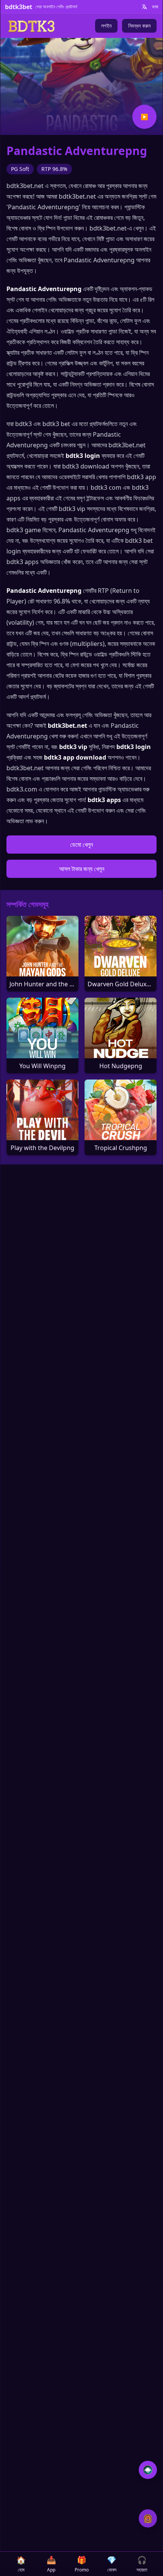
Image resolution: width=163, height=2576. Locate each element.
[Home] (31, 26)
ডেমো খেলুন (81, 845)
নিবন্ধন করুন (139, 26)
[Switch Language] (144, 7)
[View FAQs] (148, 2470)
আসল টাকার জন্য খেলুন (82, 869)
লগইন (106, 26)
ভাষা (155, 7)
